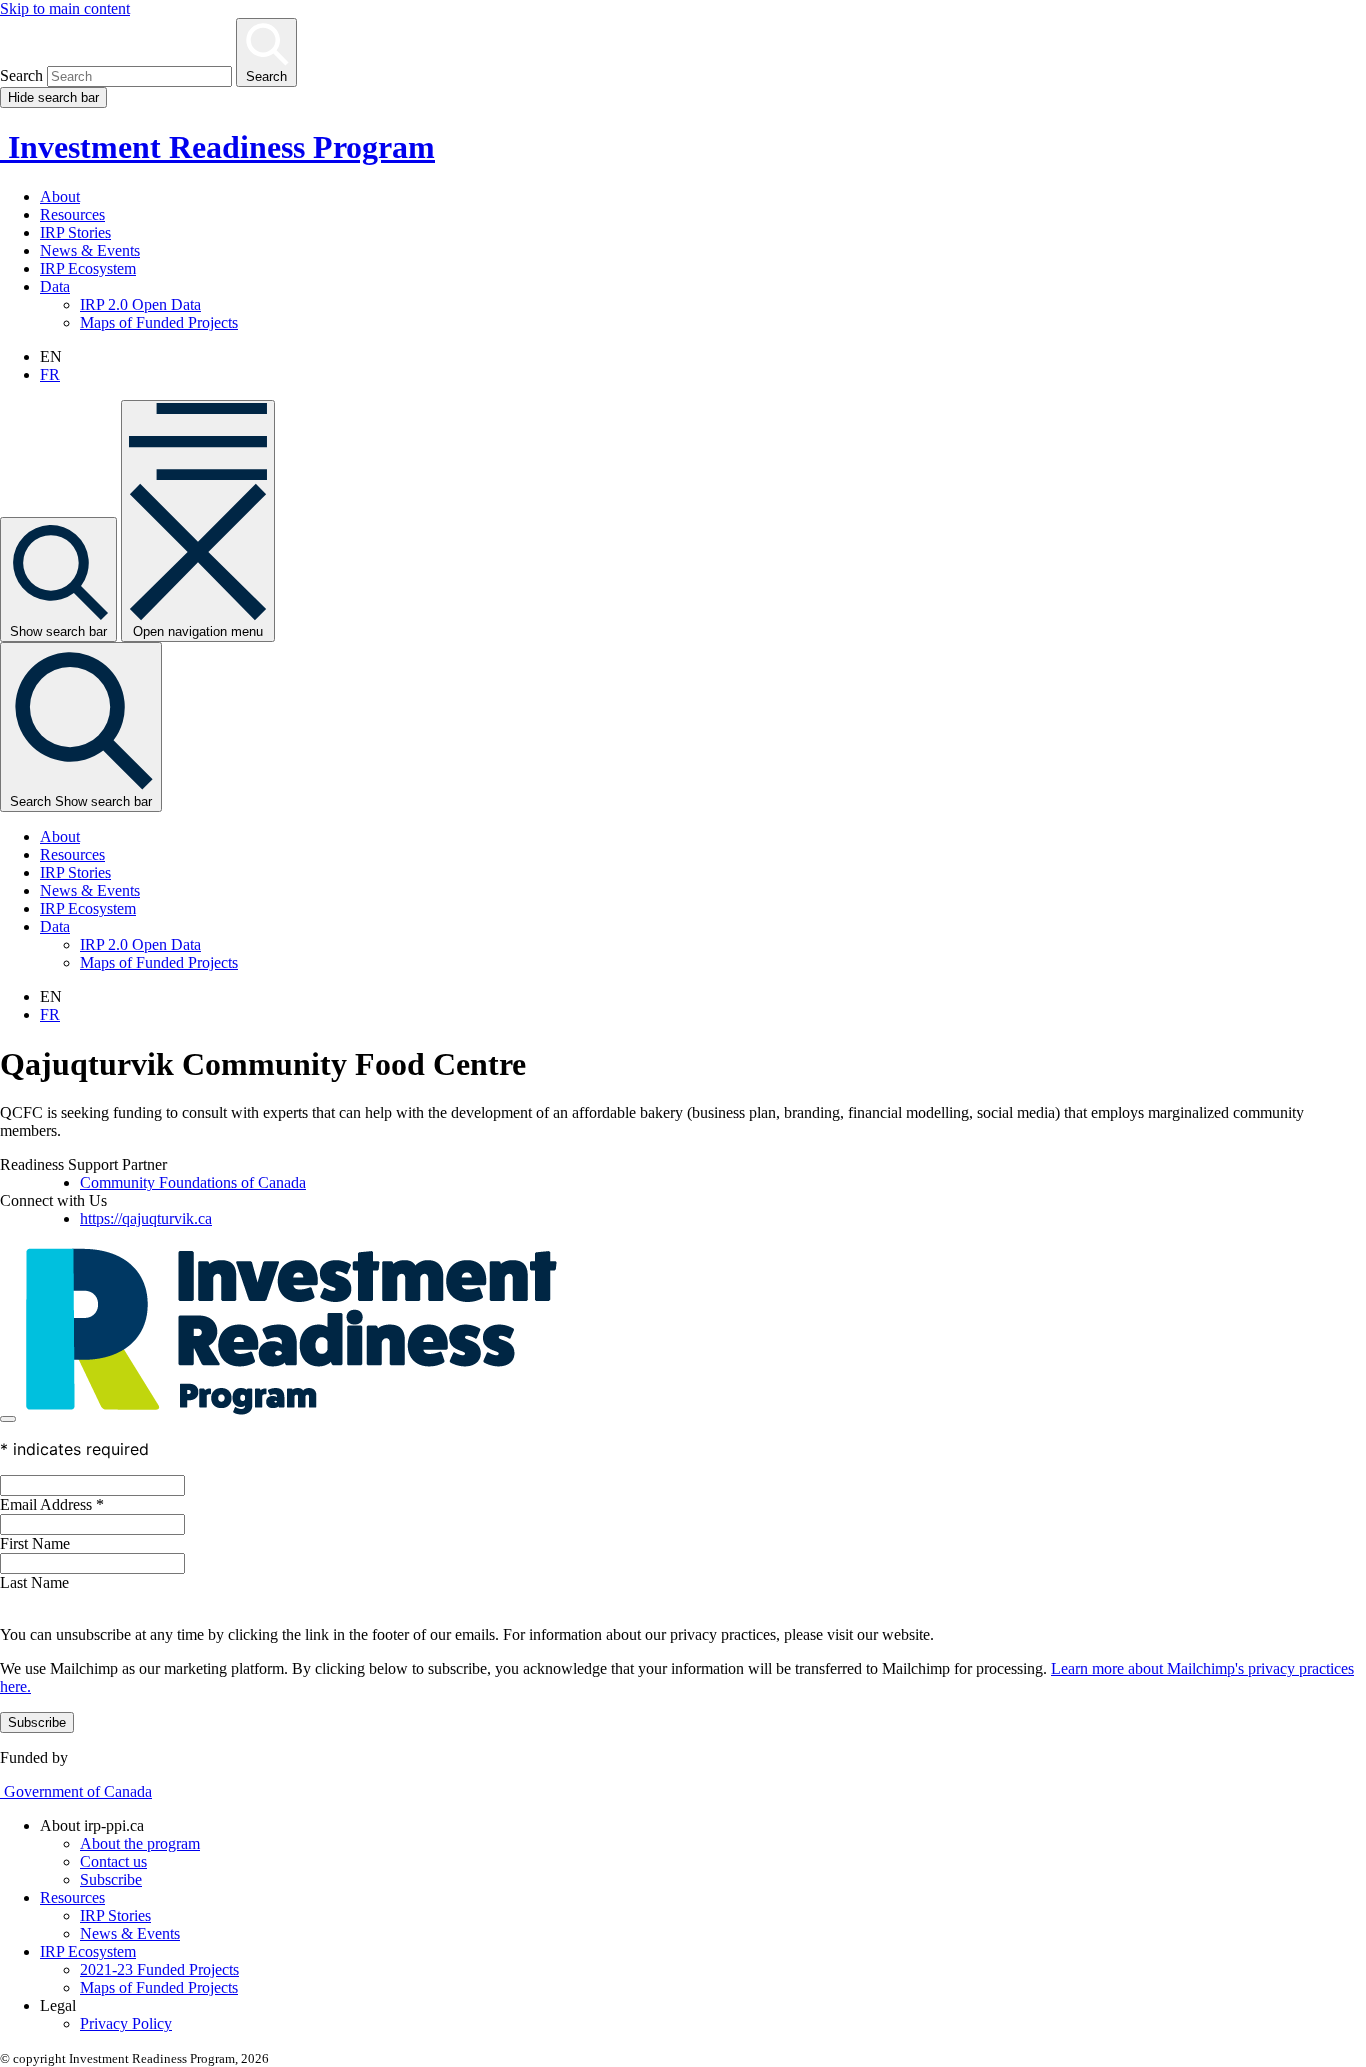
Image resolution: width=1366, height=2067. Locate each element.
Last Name (34, 1582)
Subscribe (111, 1879)
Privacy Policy (126, 2023)
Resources (72, 214)
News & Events (90, 250)
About (60, 196)
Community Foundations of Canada (193, 1182)
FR (50, 374)
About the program (140, 1843)
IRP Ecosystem (88, 268)
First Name (35, 1543)
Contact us (113, 1861)
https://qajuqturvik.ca (146, 1218)
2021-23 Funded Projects (159, 1969)
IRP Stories (75, 232)
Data (55, 286)
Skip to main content (65, 8)
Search (21, 75)
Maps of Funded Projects (159, 322)
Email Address (52, 1504)
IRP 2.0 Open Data (140, 304)
